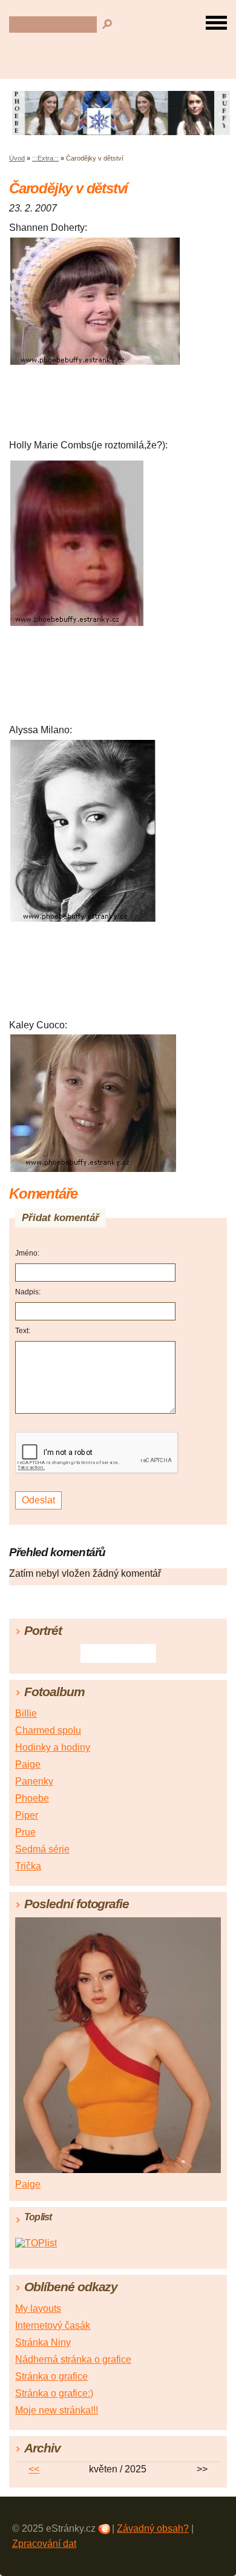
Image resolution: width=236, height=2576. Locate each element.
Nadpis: (28, 1292)
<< (34, 2469)
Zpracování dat (44, 2544)
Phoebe (32, 1798)
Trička (28, 1866)
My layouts (38, 2308)
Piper (27, 1815)
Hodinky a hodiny (53, 1747)
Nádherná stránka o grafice (73, 2359)
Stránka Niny (43, 2342)
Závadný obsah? (153, 2528)
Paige (28, 1764)
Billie (26, 1713)
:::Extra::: (45, 158)
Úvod (17, 158)
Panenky (34, 1781)
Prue (25, 1832)
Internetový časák (53, 2325)
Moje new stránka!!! (57, 2410)
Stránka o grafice (51, 2376)
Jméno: (27, 1253)
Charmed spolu (48, 1730)
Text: (23, 1331)
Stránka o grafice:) (54, 2393)
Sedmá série (42, 1849)
